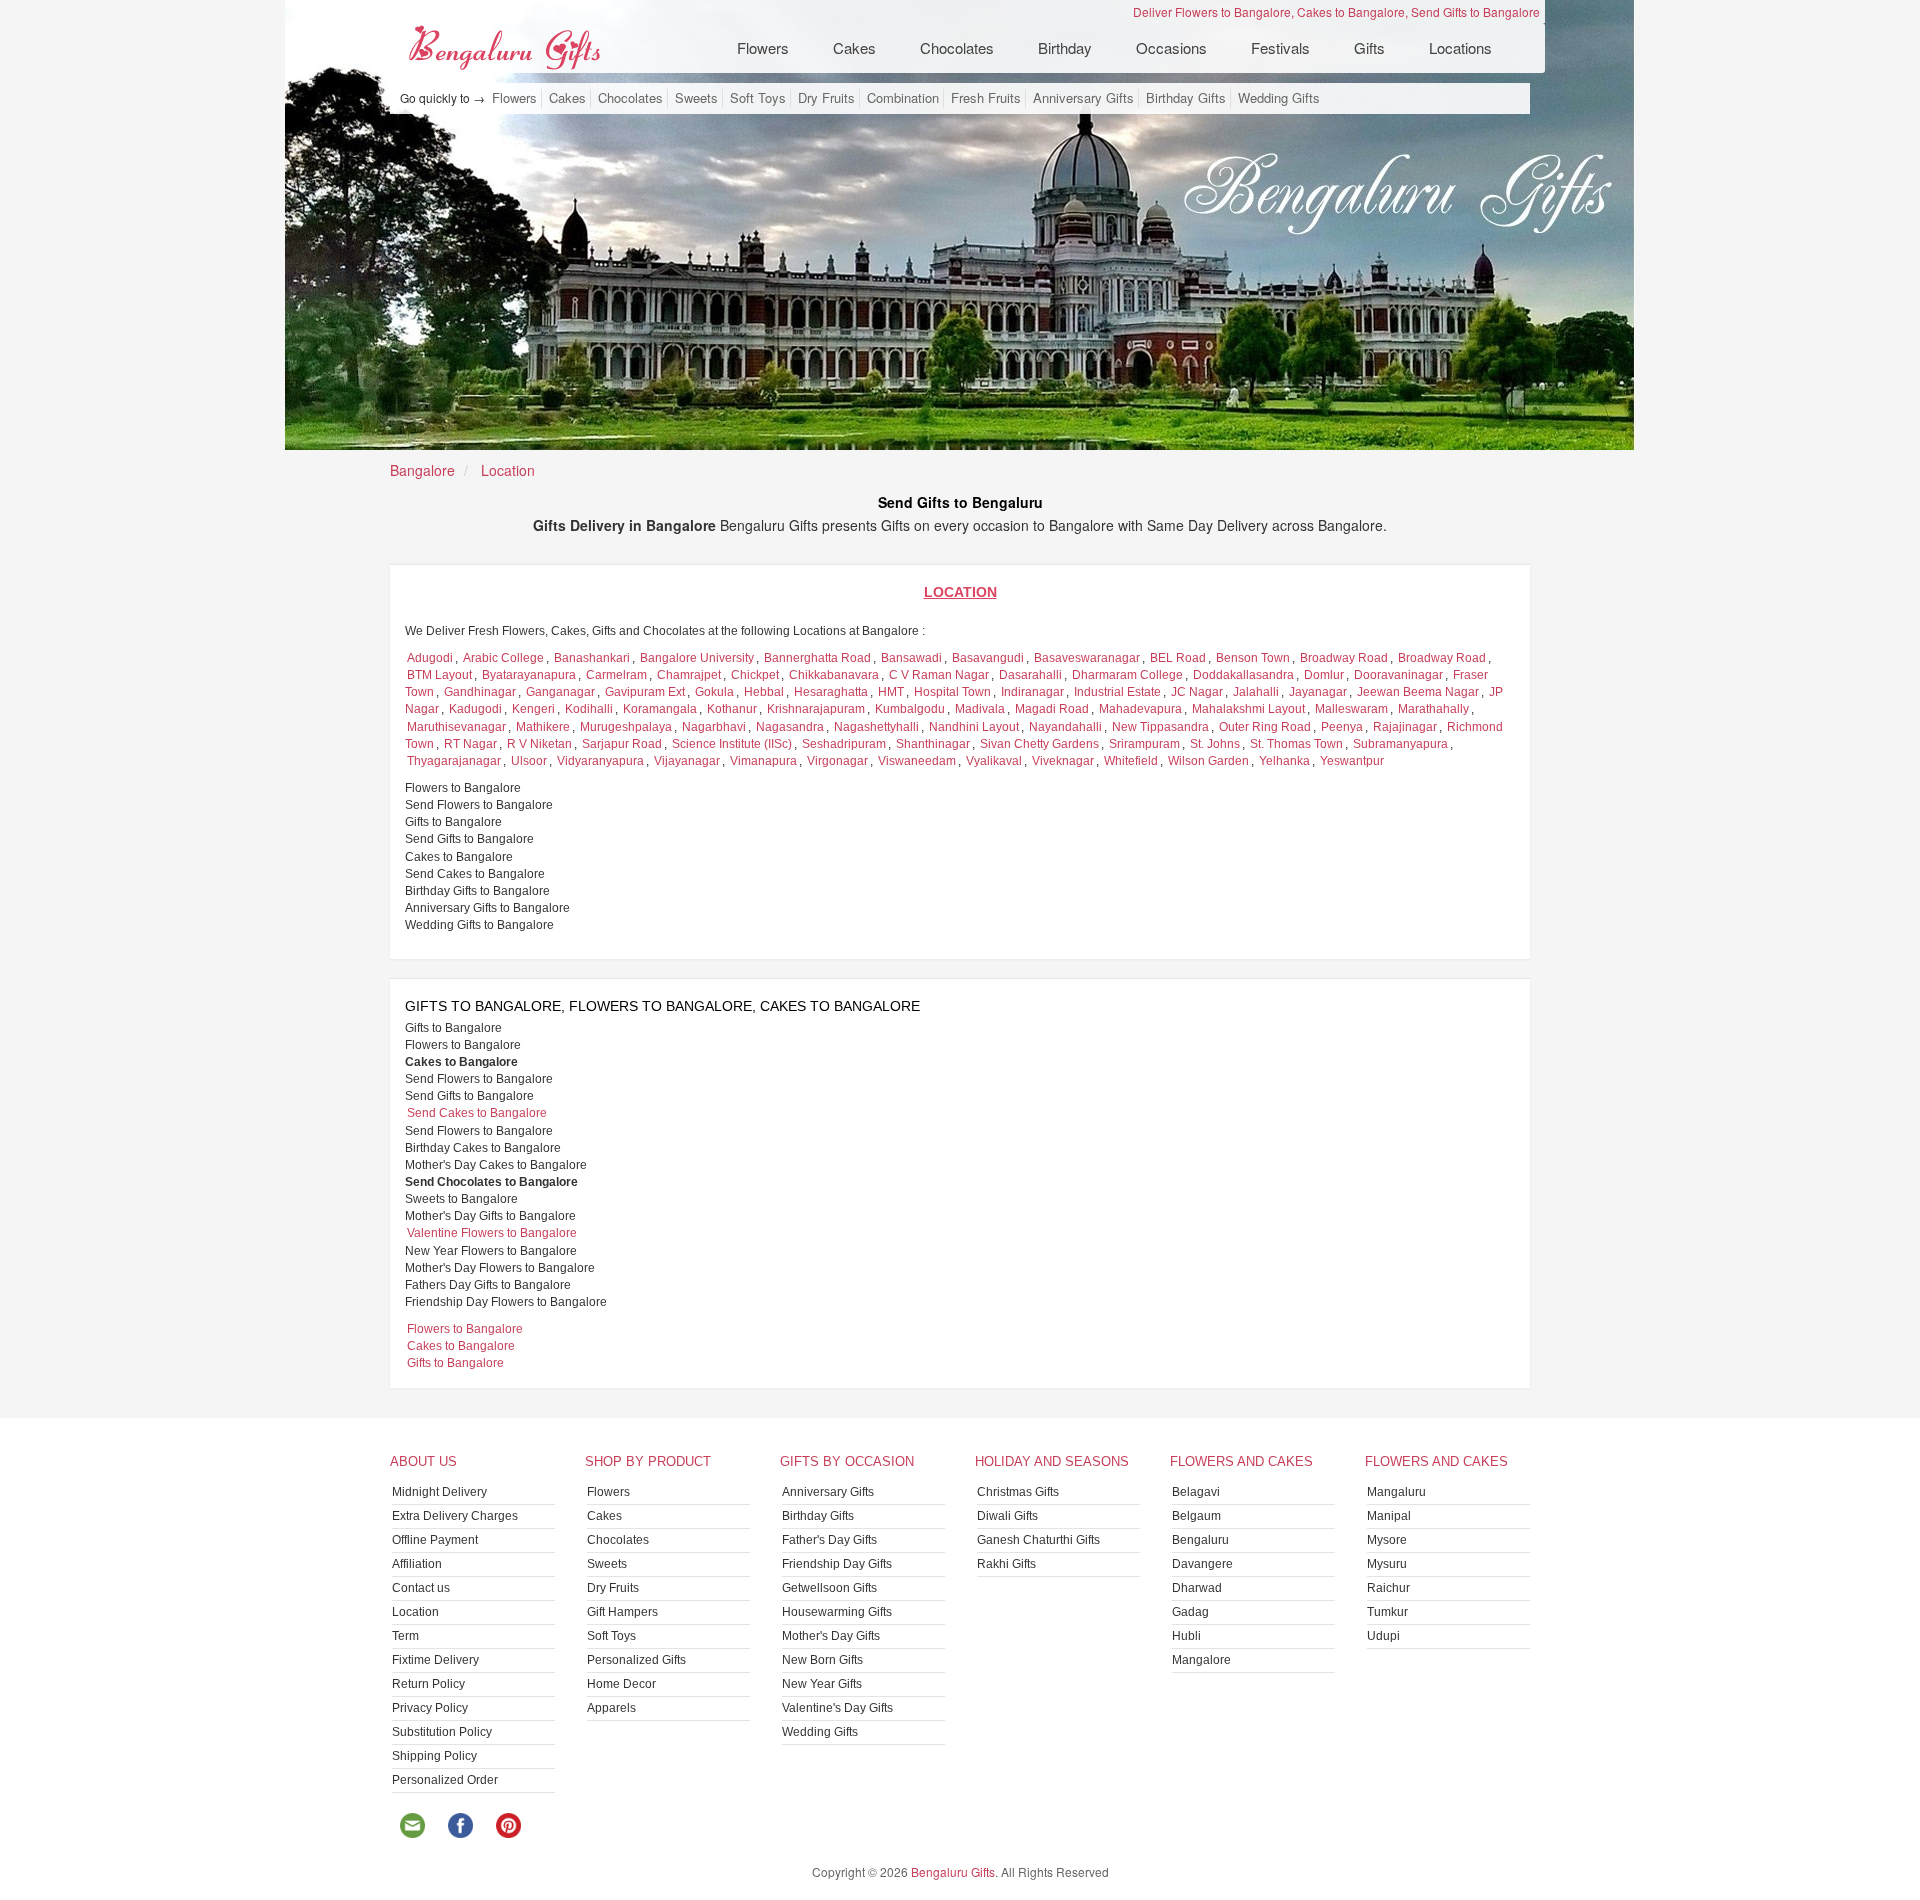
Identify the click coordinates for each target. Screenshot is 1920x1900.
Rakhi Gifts (1006, 1564)
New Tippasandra (1160, 727)
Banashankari (592, 658)
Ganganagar (560, 692)
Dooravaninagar (1398, 675)
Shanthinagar (933, 744)
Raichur (1388, 1588)
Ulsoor (529, 761)
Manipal (1389, 1516)
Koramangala (660, 709)
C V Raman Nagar (939, 675)
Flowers (514, 98)
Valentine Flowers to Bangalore (492, 1233)
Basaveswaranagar (1087, 658)
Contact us (421, 1588)
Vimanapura (763, 761)
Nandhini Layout (974, 727)
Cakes (567, 98)
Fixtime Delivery (435, 1660)
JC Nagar (1197, 692)
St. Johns (1215, 744)
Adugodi (430, 658)
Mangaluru (1396, 1492)
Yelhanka (1284, 761)
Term (405, 1636)
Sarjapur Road (622, 744)
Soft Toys (758, 98)
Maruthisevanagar (456, 727)
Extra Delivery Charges (455, 1516)
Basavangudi (988, 658)
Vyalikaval (994, 761)
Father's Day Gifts (829, 1540)
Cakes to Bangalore (461, 1346)
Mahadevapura (1140, 709)
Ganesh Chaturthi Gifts (1038, 1540)
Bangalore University (697, 658)
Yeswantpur (1352, 761)
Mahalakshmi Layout (1248, 709)
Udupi (1383, 1636)
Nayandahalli (1065, 727)
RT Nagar (470, 744)
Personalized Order (445, 1780)
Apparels (611, 1708)
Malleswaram (1351, 709)
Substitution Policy (442, 1732)
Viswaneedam (917, 761)
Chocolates (630, 98)
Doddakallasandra (1243, 675)
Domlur (1324, 675)
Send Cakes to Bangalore (477, 1113)
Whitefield (1131, 761)
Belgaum (1196, 1516)
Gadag (1190, 1612)
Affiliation (417, 1564)
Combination (903, 98)
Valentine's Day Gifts (837, 1708)
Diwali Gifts (1007, 1516)
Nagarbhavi (714, 727)
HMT (891, 692)
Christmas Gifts (1018, 1492)
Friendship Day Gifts (837, 1564)
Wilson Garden (1208, 761)
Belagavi (1196, 1492)
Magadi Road (1052, 709)
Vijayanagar (687, 761)
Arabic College (503, 658)
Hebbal (764, 692)
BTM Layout (439, 675)
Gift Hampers (622, 1612)
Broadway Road (1344, 658)
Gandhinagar (480, 692)
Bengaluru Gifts (953, 1871)
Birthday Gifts (1186, 98)
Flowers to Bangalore (465, 1329)
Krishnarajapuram (816, 709)
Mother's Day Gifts (831, 1636)
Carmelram (616, 675)
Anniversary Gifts (1083, 98)
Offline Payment (435, 1540)
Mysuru (1387, 1564)
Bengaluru (1200, 1540)
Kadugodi (475, 709)
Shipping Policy (434, 1756)
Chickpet (755, 675)
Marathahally (1433, 709)
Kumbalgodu (910, 709)
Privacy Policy (430, 1708)
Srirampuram (1144, 744)
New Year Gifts (822, 1684)
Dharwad (1197, 1588)
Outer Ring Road (1265, 727)
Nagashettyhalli (876, 727)
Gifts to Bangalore (455, 1363)
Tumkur (1387, 1612)
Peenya (1342, 727)
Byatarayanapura (529, 675)
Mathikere (543, 727)
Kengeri (533, 709)
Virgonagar (837, 761)
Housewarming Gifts (837, 1612)
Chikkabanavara (834, 675)
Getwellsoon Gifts (829, 1588)
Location (415, 1612)
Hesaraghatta (831, 692)
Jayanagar (1318, 692)
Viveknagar (1063, 761)
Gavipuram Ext (645, 692)
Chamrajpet (689, 675)
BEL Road (1178, 658)
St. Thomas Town (1296, 744)
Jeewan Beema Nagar (1418, 692)
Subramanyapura (1400, 744)
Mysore (1387, 1540)
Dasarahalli (1030, 675)
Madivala (980, 709)
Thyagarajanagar (454, 761)
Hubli (1186, 1636)
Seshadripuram (844, 744)
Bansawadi (911, 658)
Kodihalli (589, 709)
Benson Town (1253, 658)
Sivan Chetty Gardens (1039, 744)
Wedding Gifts (1279, 98)
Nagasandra (790, 727)
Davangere (1202, 1564)
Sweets (696, 98)
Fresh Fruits (986, 98)
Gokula (714, 692)
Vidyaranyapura (600, 761)
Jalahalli (1256, 692)
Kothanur (732, 709)
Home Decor (621, 1684)
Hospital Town (952, 692)
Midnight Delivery (439, 1492)
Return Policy (428, 1684)
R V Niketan (539, 744)
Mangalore (1201, 1660)
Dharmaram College (1127, 675)
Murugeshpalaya (626, 727)
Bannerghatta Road (817, 658)
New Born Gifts (822, 1660)
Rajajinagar (1405, 727)
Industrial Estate (1117, 692)
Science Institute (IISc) (732, 744)
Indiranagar (1032, 692)
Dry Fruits (826, 98)
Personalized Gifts (636, 1660)
